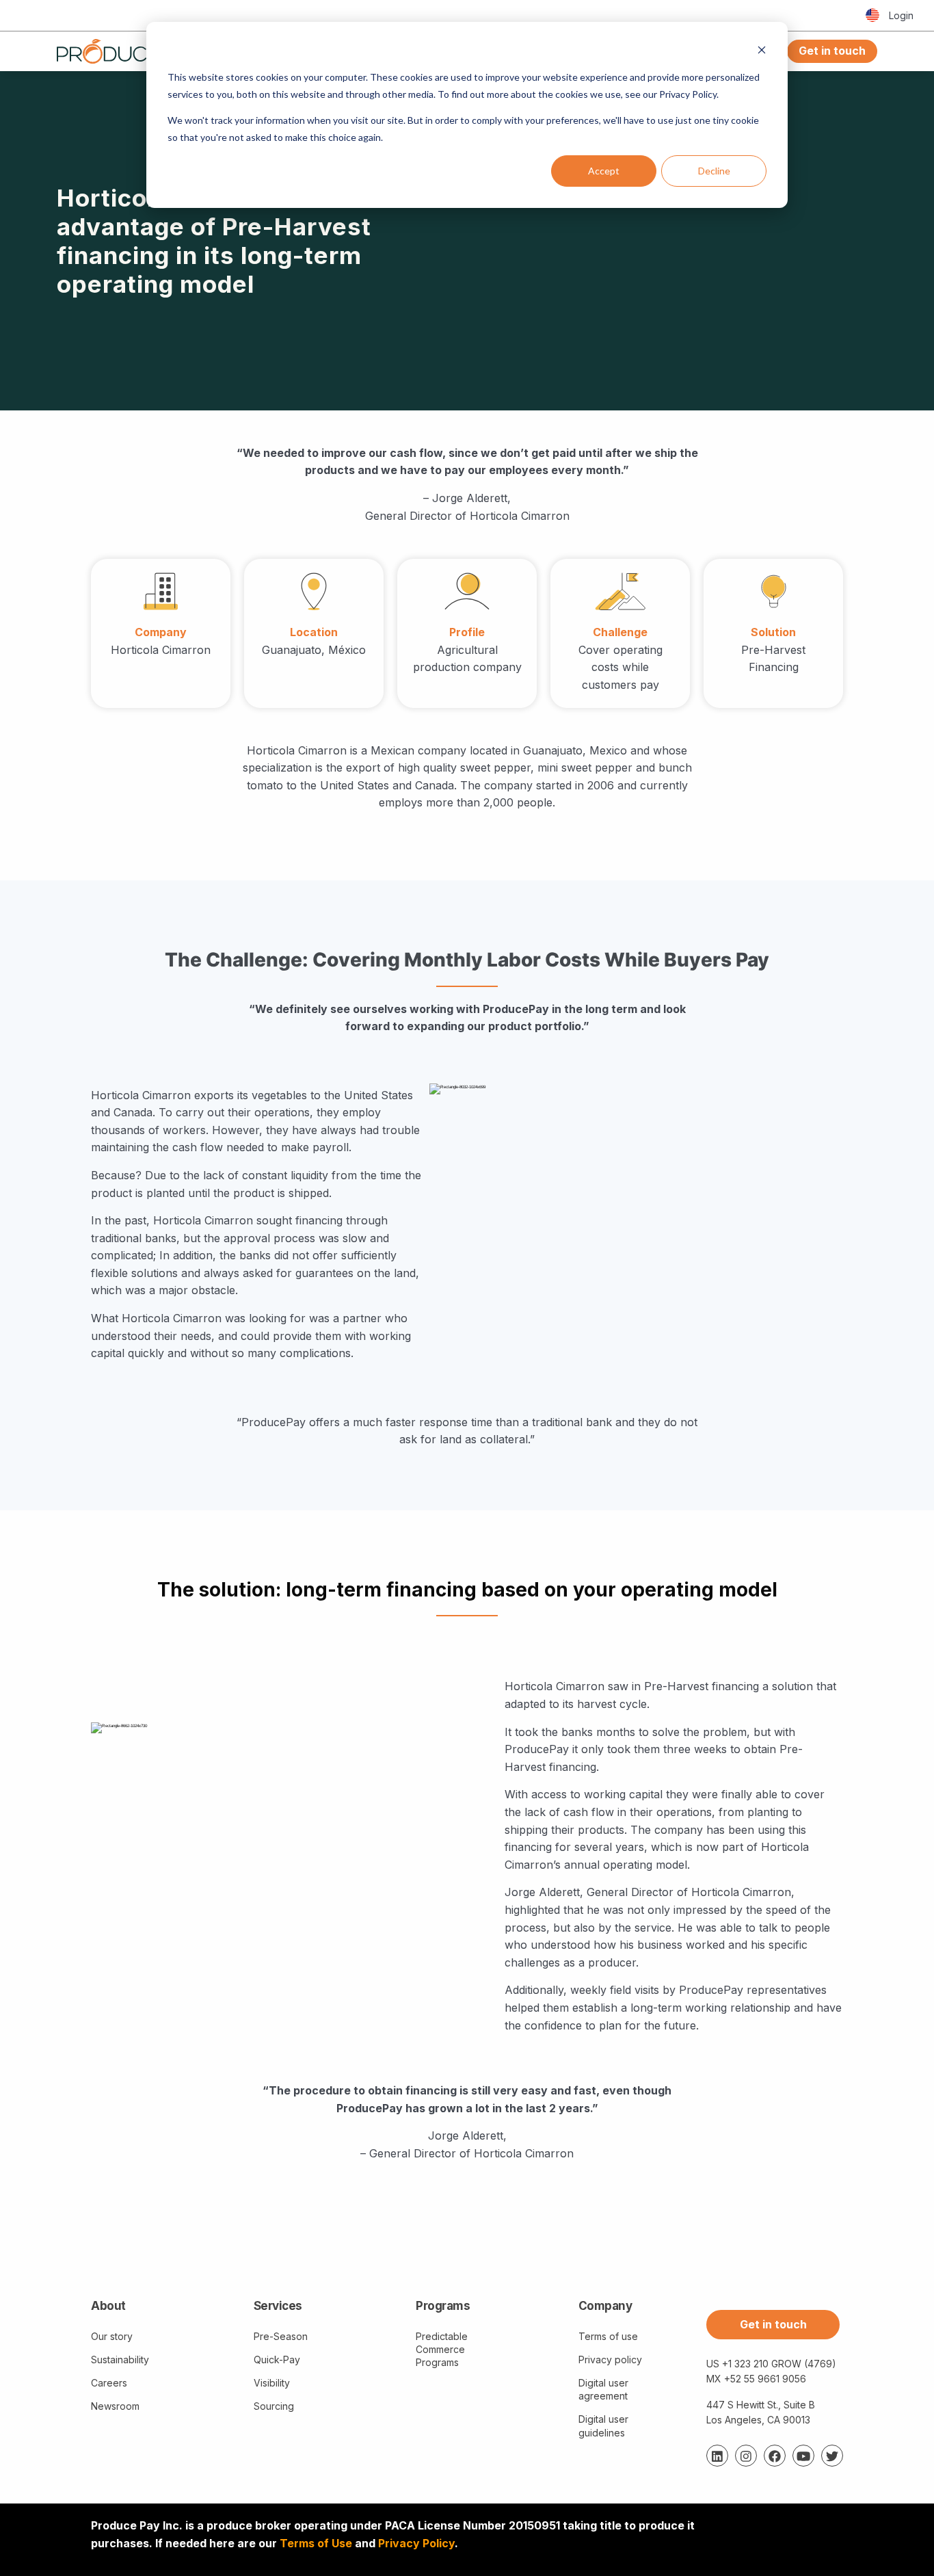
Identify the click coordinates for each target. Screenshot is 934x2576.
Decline (714, 171)
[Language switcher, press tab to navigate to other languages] (872, 16)
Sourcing (274, 2406)
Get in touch (832, 51)
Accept (604, 171)
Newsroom (115, 2406)
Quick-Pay (277, 2360)
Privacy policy (610, 2360)
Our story (112, 2336)
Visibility (272, 2383)
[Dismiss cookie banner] (762, 52)
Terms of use (608, 2336)
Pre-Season (281, 2336)
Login (901, 15)
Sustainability (120, 2360)
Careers (109, 2383)
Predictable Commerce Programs (442, 2349)
